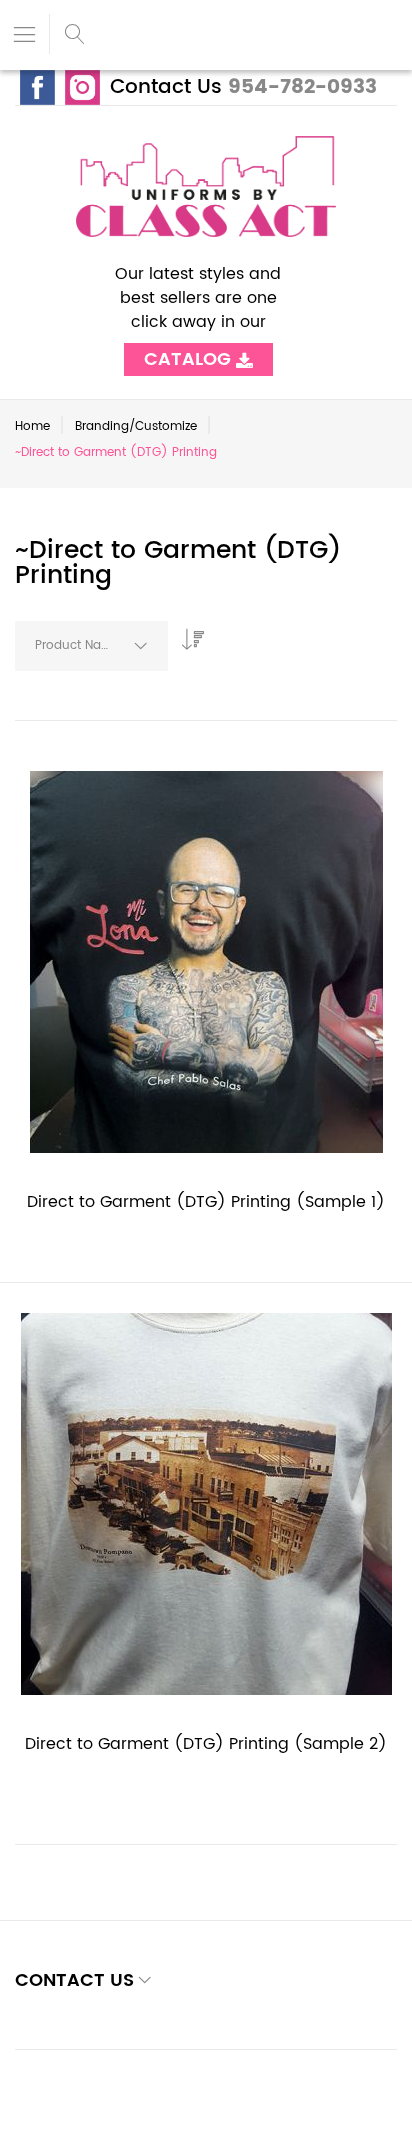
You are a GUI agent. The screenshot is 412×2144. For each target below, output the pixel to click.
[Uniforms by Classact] (206, 186)
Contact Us (166, 87)
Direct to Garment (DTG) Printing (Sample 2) (206, 1744)
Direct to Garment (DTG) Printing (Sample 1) (206, 1202)
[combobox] (91, 646)
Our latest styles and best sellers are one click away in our (198, 310)
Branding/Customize (136, 426)
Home (32, 426)
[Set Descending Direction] (188, 634)
